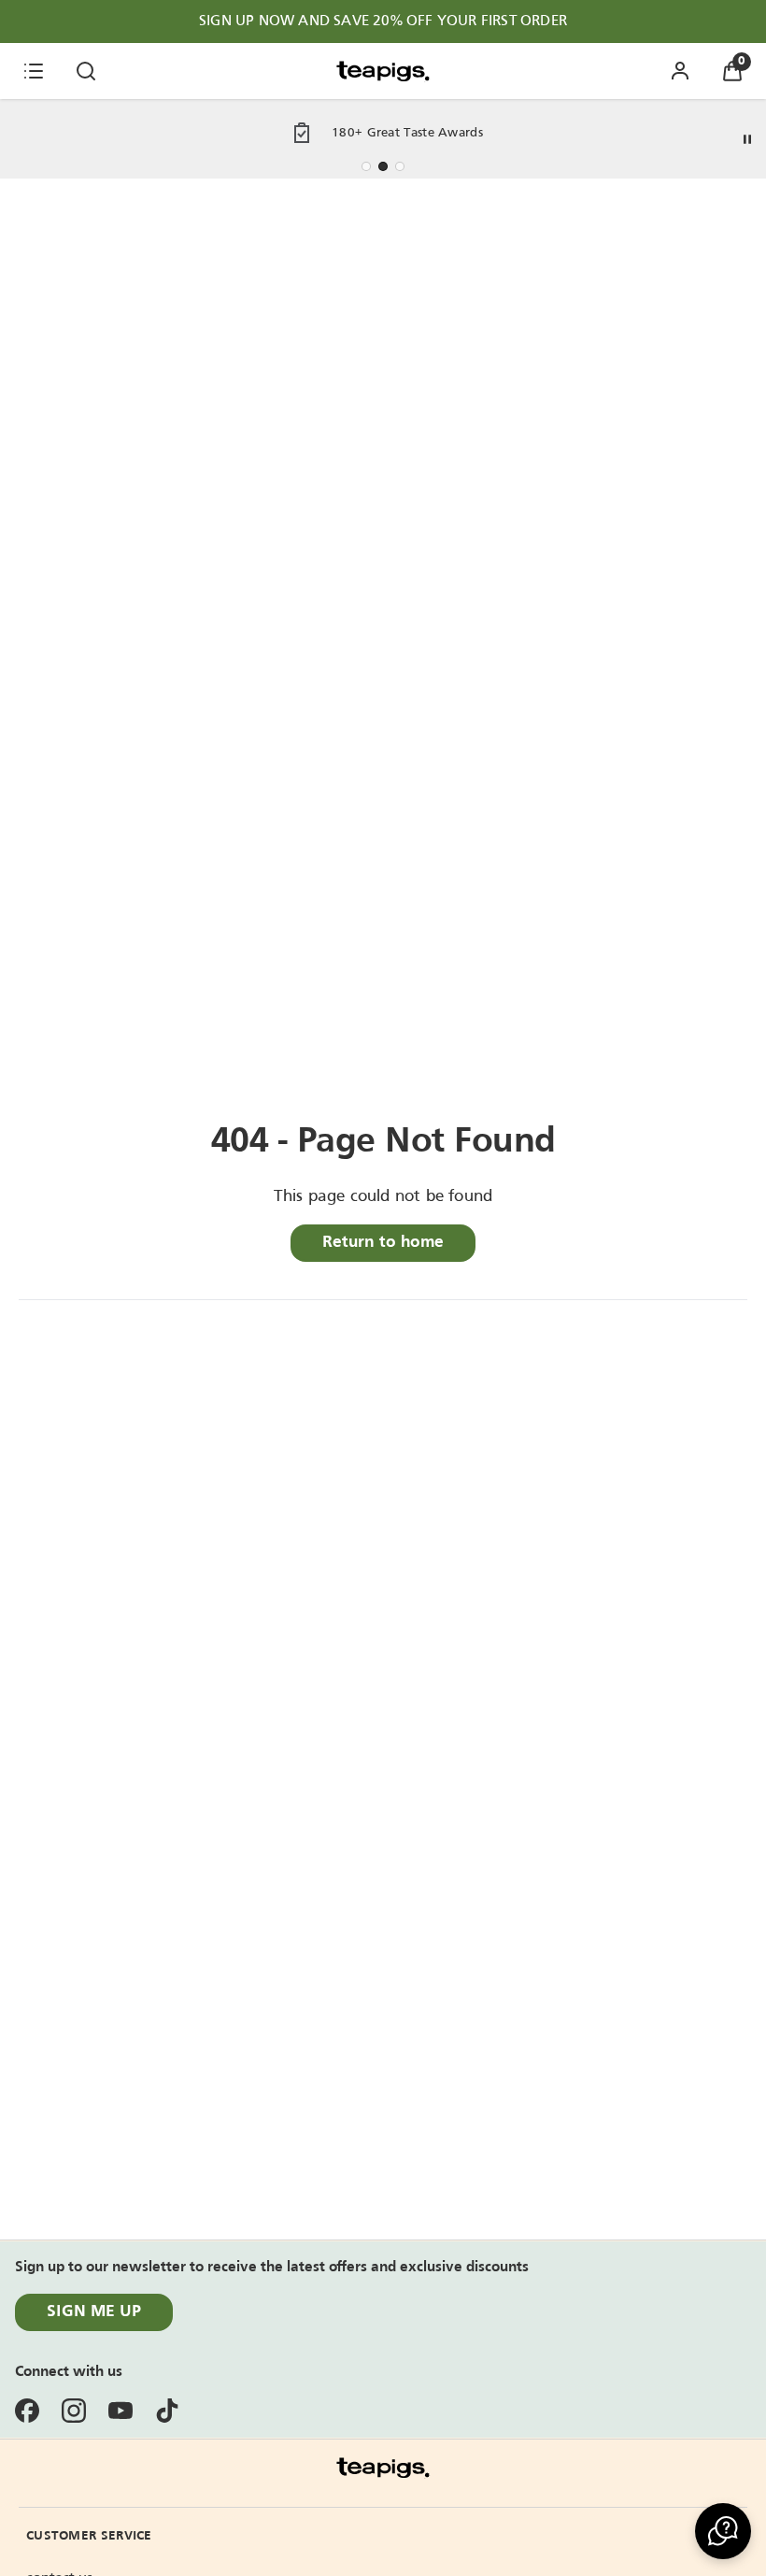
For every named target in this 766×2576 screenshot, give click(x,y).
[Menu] (34, 71)
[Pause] (747, 139)
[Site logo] (383, 71)
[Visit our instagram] (74, 2411)
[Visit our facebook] (27, 2411)
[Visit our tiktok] (167, 2411)
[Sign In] (680, 71)
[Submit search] (86, 71)
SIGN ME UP (94, 2312)
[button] (723, 2531)
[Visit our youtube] (121, 2411)
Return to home (383, 1243)
